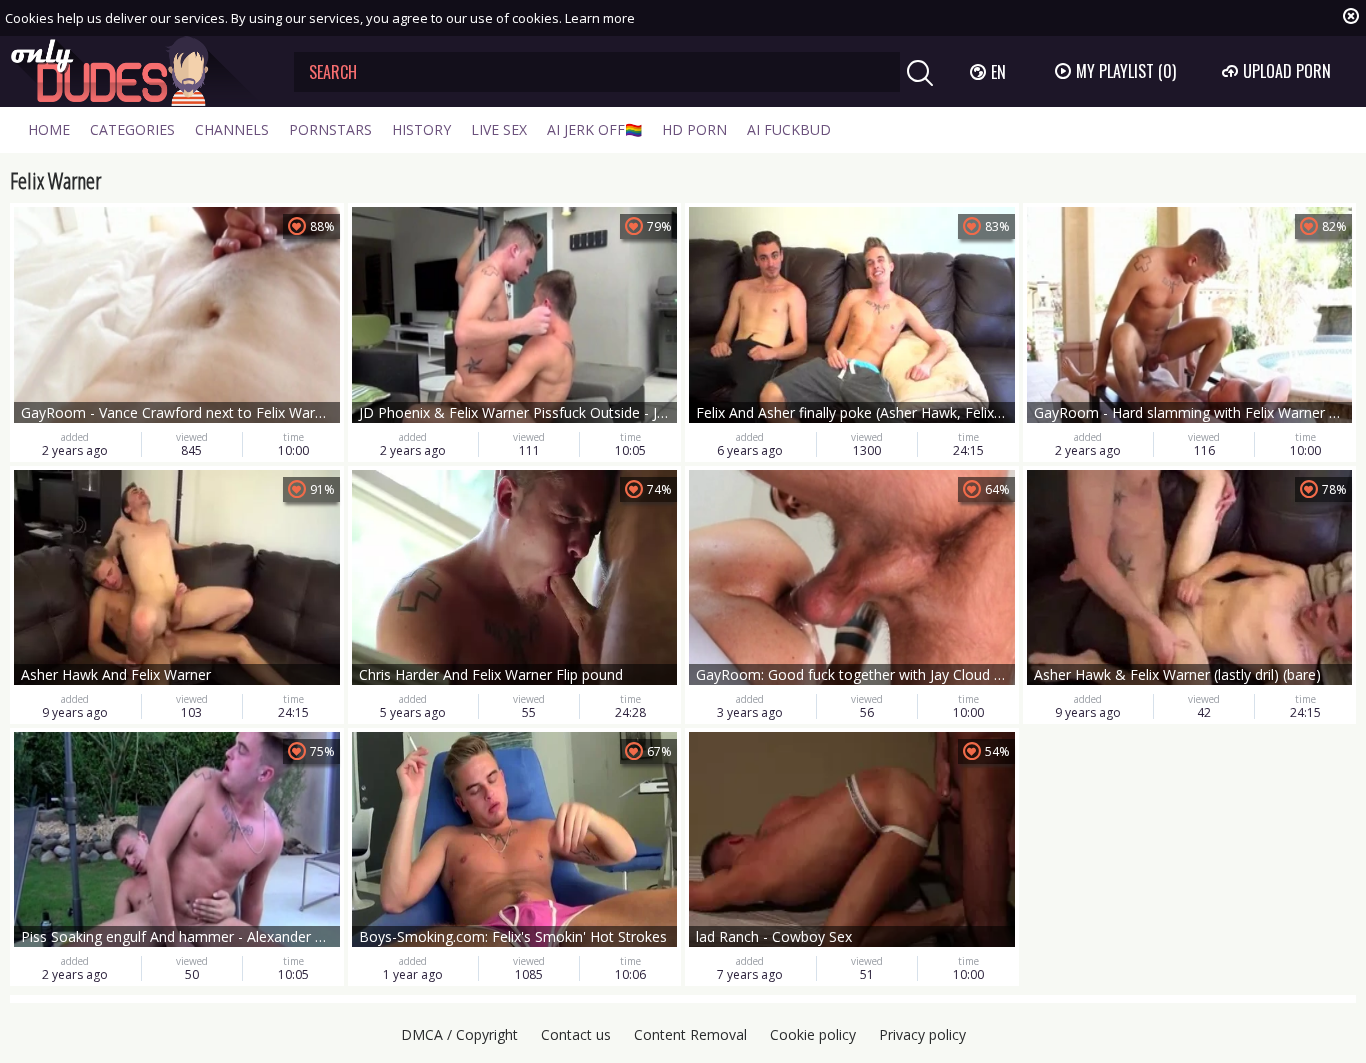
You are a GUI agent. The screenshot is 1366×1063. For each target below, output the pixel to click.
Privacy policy (922, 1034)
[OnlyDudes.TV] (137, 71)
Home (49, 129)
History (421, 129)
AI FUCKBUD (789, 129)
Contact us (576, 1034)
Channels (232, 129)
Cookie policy (813, 1034)
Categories (132, 129)
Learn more (600, 18)
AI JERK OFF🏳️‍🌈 (594, 129)
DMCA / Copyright (459, 1034)
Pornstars (330, 129)
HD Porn (694, 129)
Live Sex (499, 129)
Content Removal (690, 1034)
